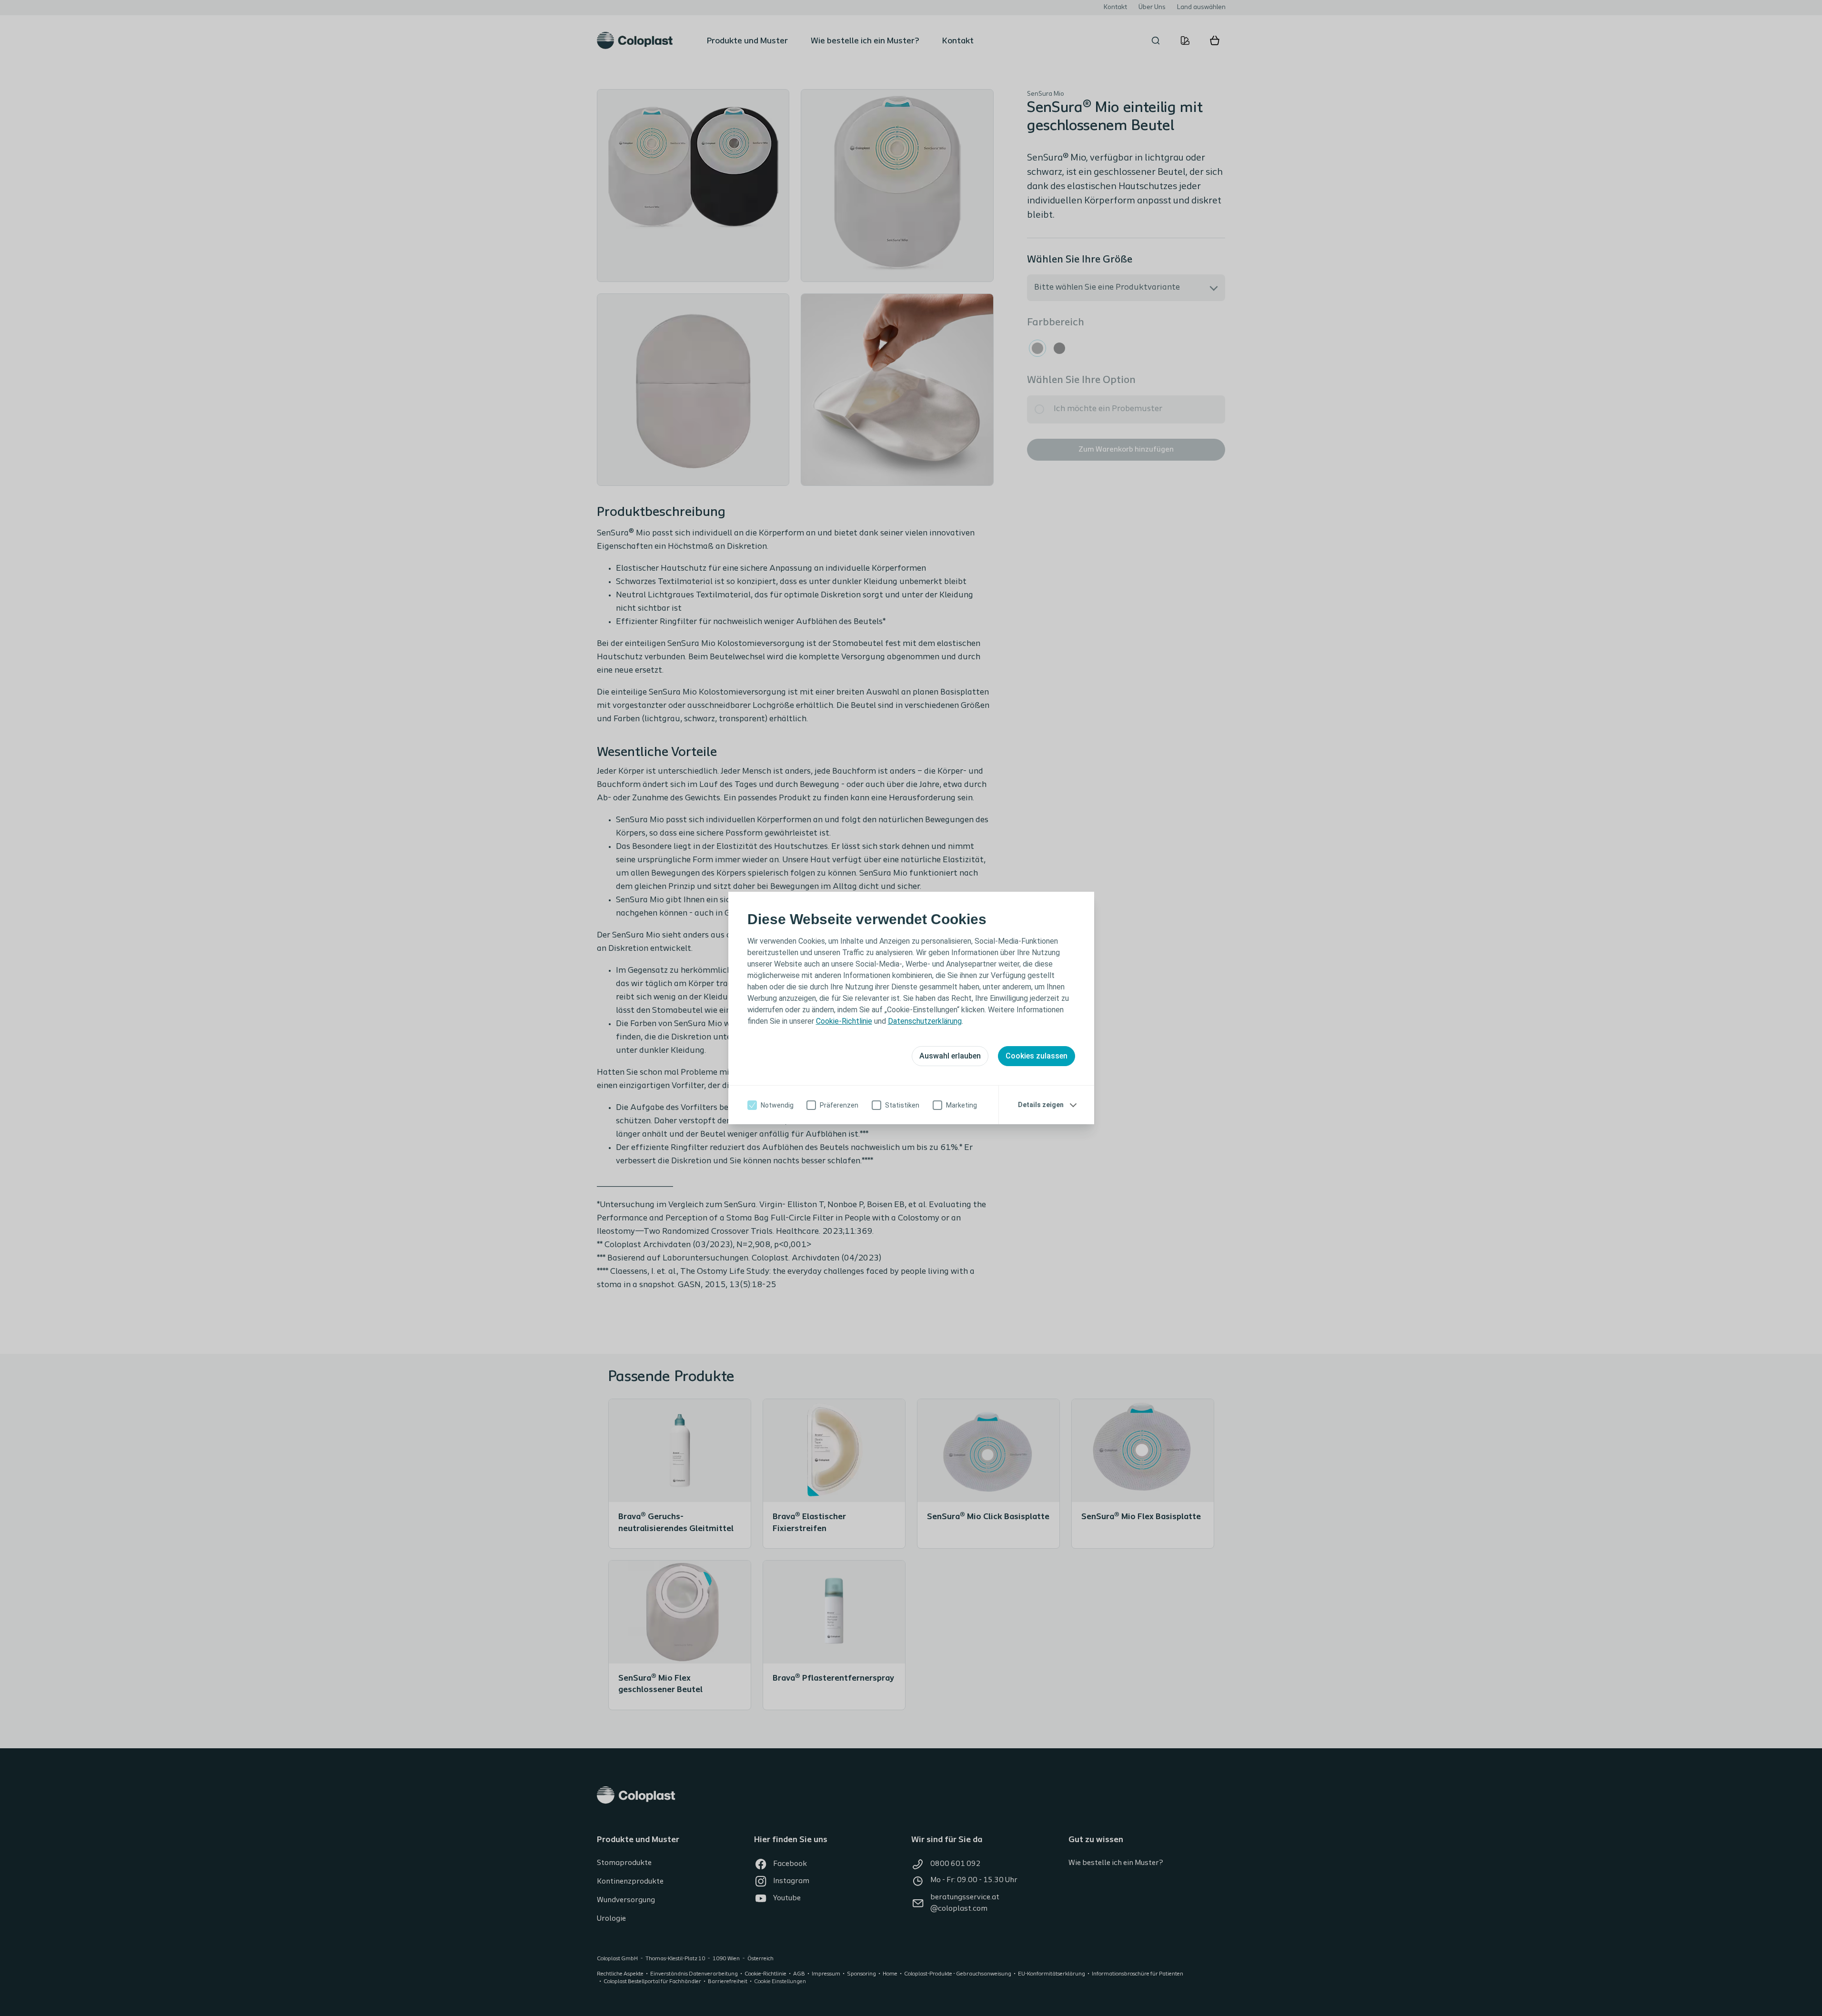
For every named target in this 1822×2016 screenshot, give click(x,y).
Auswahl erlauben (950, 1056)
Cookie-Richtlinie (844, 1021)
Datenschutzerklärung (925, 1021)
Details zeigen (1041, 1105)
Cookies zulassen (1037, 1056)
